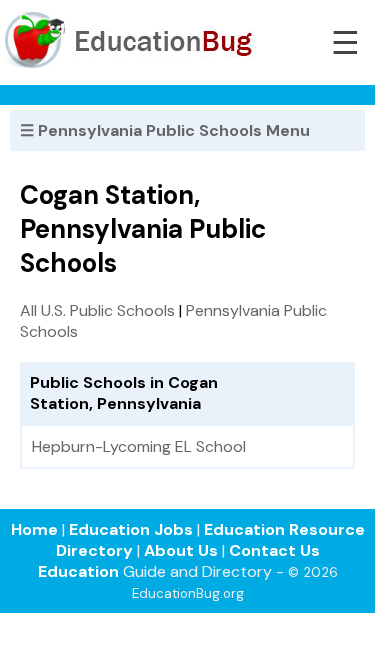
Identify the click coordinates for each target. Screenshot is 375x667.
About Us (181, 550)
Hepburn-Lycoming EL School (139, 446)
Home (34, 529)
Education (78, 571)
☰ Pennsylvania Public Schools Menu (165, 130)
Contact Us (274, 550)
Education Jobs (131, 529)
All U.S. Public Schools (97, 310)
